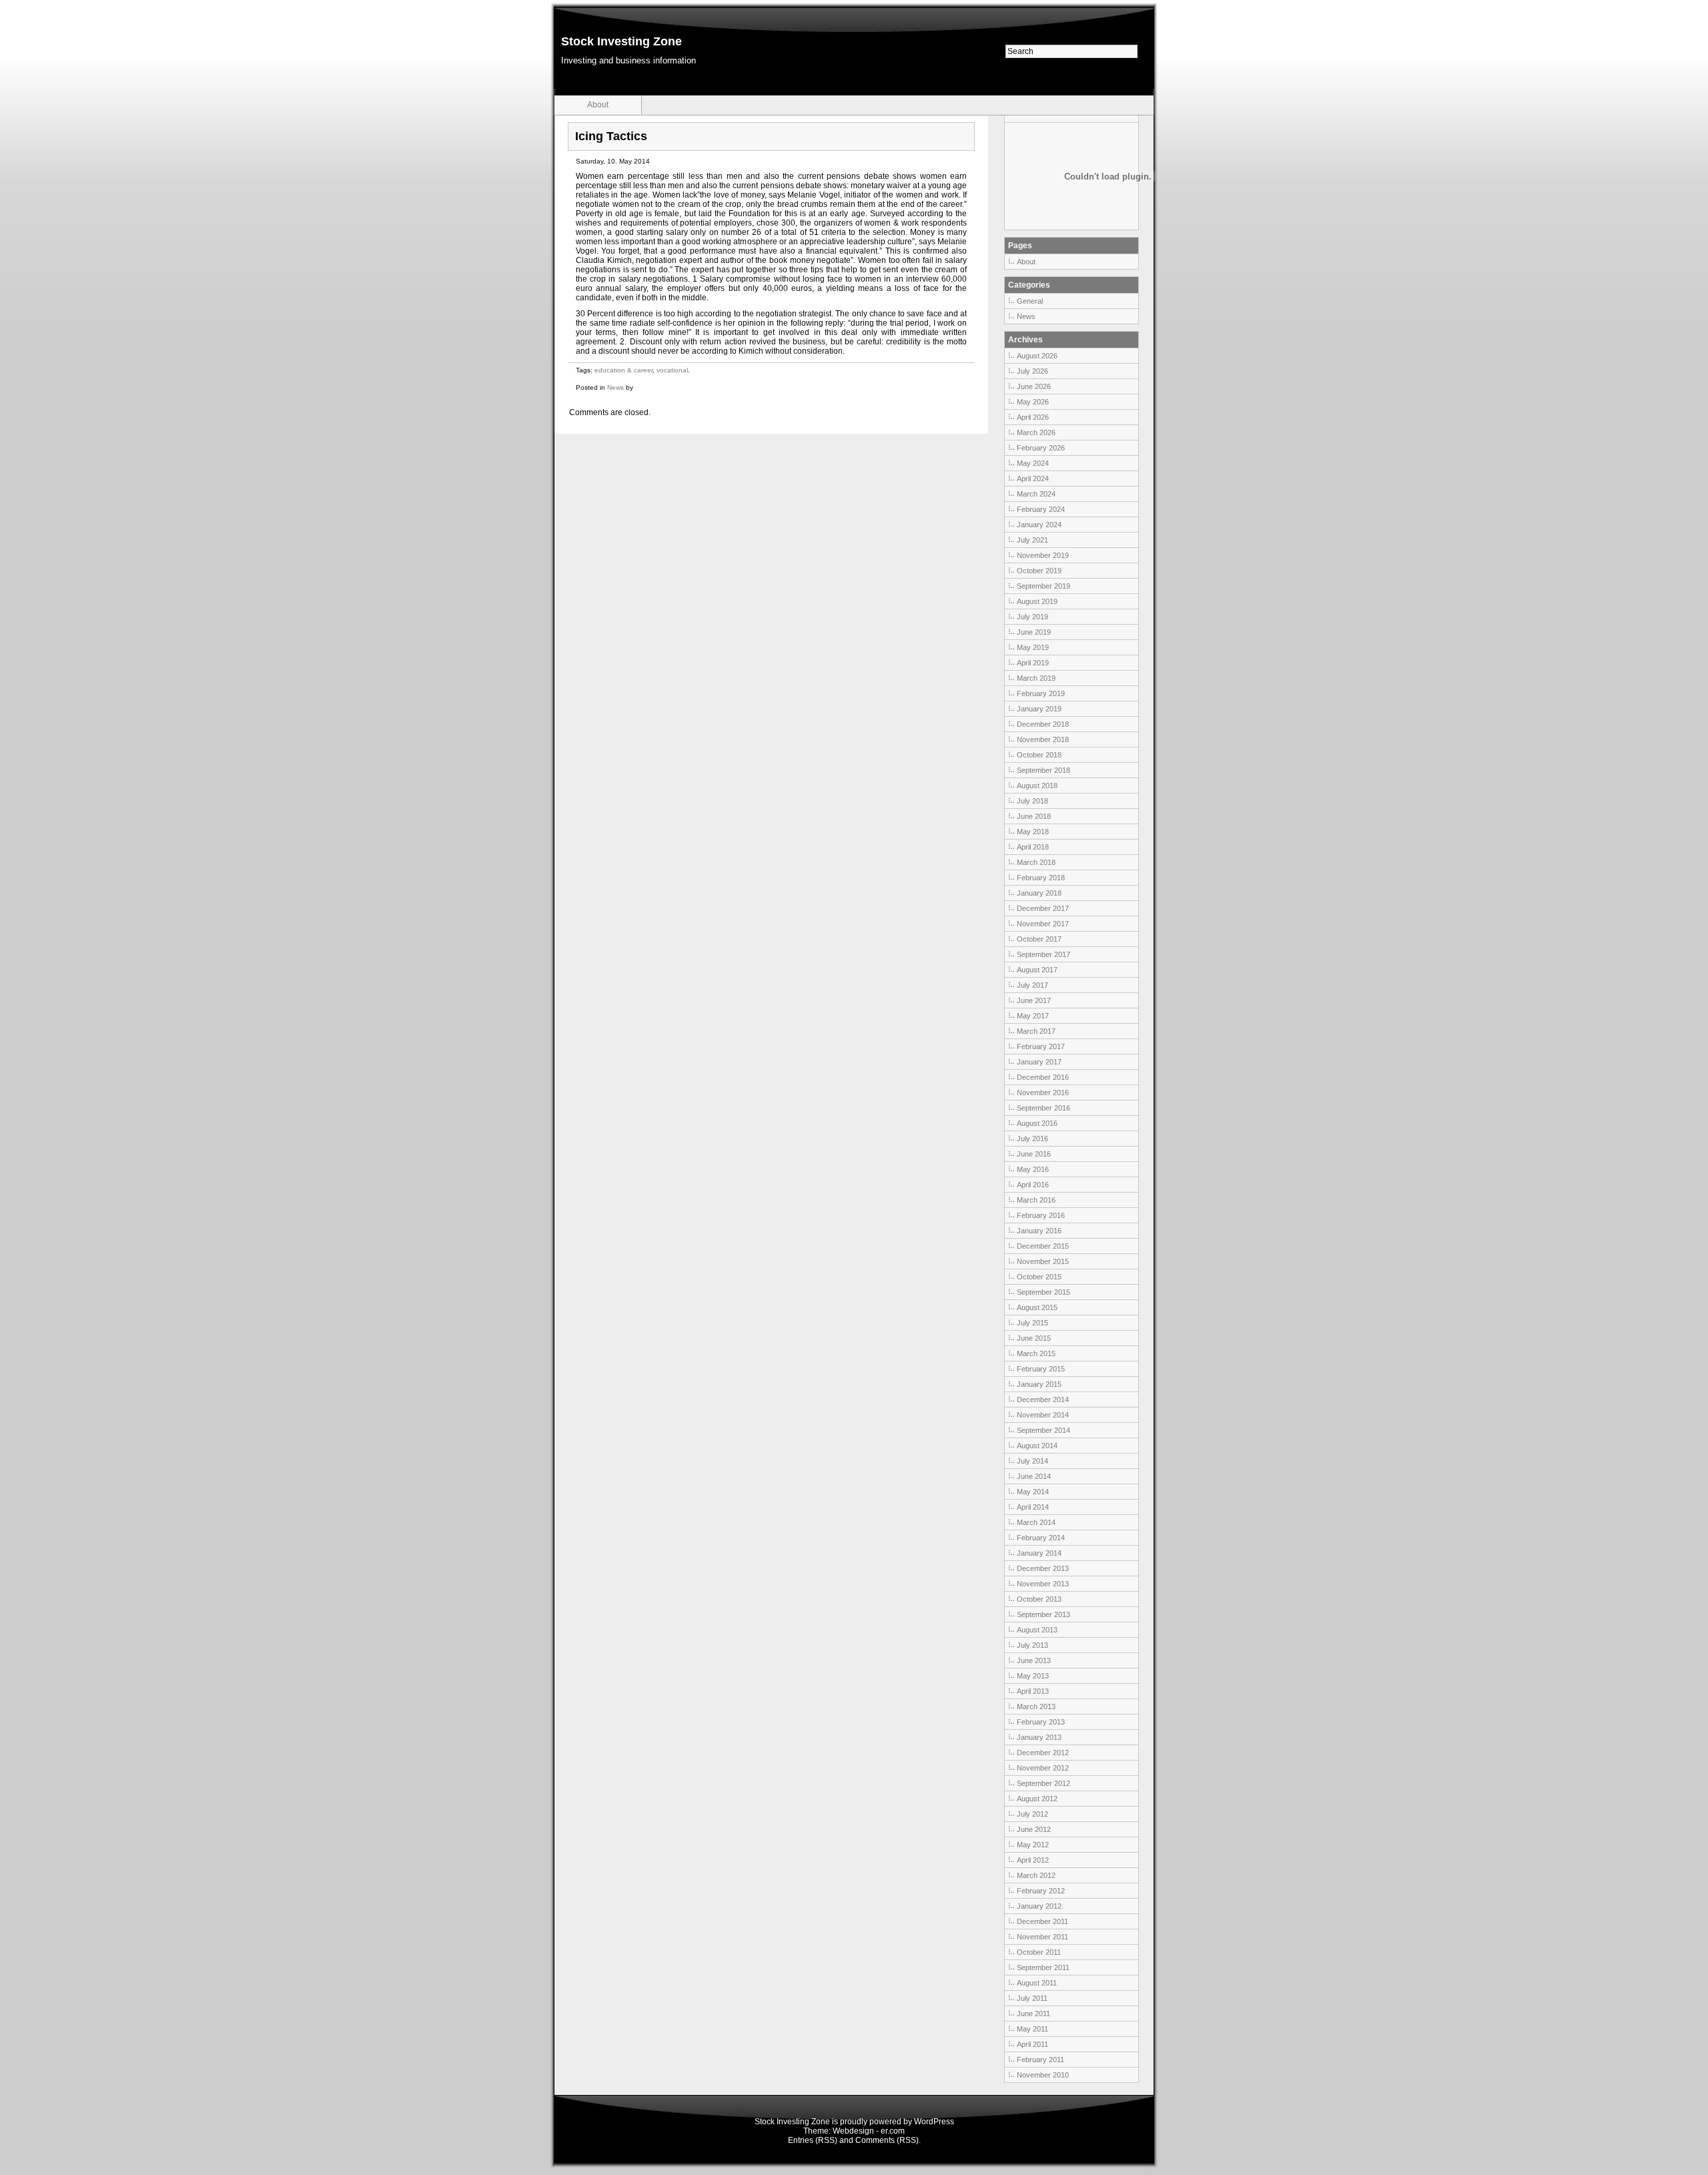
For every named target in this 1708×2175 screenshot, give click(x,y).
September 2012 (1043, 1783)
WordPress (934, 2122)
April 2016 (1033, 1185)
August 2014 (1037, 1446)
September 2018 (1043, 770)
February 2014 (1041, 1538)
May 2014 (1033, 1492)
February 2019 (1041, 693)
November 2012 (1043, 1768)
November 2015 (1043, 1261)
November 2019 (1043, 555)
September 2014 (1043, 1430)
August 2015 (1037, 1307)
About (598, 105)
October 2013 (1039, 1599)
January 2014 (1039, 1553)
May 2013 (1033, 1676)
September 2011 (1043, 1967)
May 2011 (1032, 2029)
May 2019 (1033, 647)
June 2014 (1034, 1476)
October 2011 (1039, 1952)
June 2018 (1034, 816)
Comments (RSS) (887, 2140)
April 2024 (1033, 479)
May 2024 (1033, 463)
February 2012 (1041, 1891)
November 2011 (1042, 1937)
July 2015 (1032, 1323)
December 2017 (1043, 908)
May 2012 (1033, 1845)
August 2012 (1037, 1799)
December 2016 (1043, 1077)
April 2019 (1033, 663)
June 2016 (1034, 1154)
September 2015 (1043, 1292)
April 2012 (1033, 1860)
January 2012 (1039, 1906)
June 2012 (1034, 1829)
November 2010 (1043, 2075)
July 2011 (1032, 1998)
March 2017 (1036, 1031)
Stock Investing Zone (621, 41)
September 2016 (1043, 1108)
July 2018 (1032, 801)
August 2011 (1037, 1983)
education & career (623, 370)
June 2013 (1034, 1660)
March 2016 (1036, 1200)
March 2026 (1036, 432)
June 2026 (1034, 386)
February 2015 (1041, 1369)
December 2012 (1043, 1753)
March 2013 (1036, 1706)
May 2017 (1033, 1016)
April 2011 (1032, 2044)
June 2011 (1033, 2013)
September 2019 (1043, 586)
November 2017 (1043, 924)
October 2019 (1039, 571)
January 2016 (1039, 1231)
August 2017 (1037, 970)
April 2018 (1033, 847)
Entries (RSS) (813, 2140)
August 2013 (1037, 1630)
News (615, 387)
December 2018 (1043, 724)
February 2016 (1041, 1215)
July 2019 (1032, 617)
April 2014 (1033, 1507)
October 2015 (1039, 1277)
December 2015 (1043, 1246)
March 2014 (1036, 1522)
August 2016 (1037, 1123)
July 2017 (1032, 985)
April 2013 (1033, 1691)
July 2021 (1032, 540)
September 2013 (1043, 1614)
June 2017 (1034, 1000)
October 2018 (1039, 755)
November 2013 (1043, 1584)
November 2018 (1043, 739)
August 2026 (1037, 356)
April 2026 (1033, 417)
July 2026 (1032, 371)
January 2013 (1039, 1737)
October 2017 (1039, 939)
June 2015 (1034, 1338)
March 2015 (1036, 1353)
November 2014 (1043, 1415)
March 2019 (1036, 678)
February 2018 (1041, 878)
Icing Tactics (611, 136)
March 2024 (1036, 494)
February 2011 (1040, 2060)
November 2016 (1043, 1093)
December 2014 (1043, 1400)
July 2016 (1032, 1139)
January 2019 (1039, 709)
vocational (672, 370)
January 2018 (1039, 893)
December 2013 (1043, 1568)
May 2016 (1033, 1169)
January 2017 (1039, 1062)
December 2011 (1042, 1921)
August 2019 (1037, 601)
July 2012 (1032, 1814)
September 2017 (1043, 954)
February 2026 (1041, 448)
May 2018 (1033, 832)
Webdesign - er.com (869, 2131)
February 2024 (1041, 509)
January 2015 (1039, 1384)
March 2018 (1036, 862)
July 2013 (1032, 1645)
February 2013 (1041, 1722)
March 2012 (1036, 1875)
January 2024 (1039, 525)
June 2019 (1034, 632)
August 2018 (1037, 786)
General (1030, 301)
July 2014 (1032, 1461)
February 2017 (1041, 1046)
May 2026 (1033, 402)
